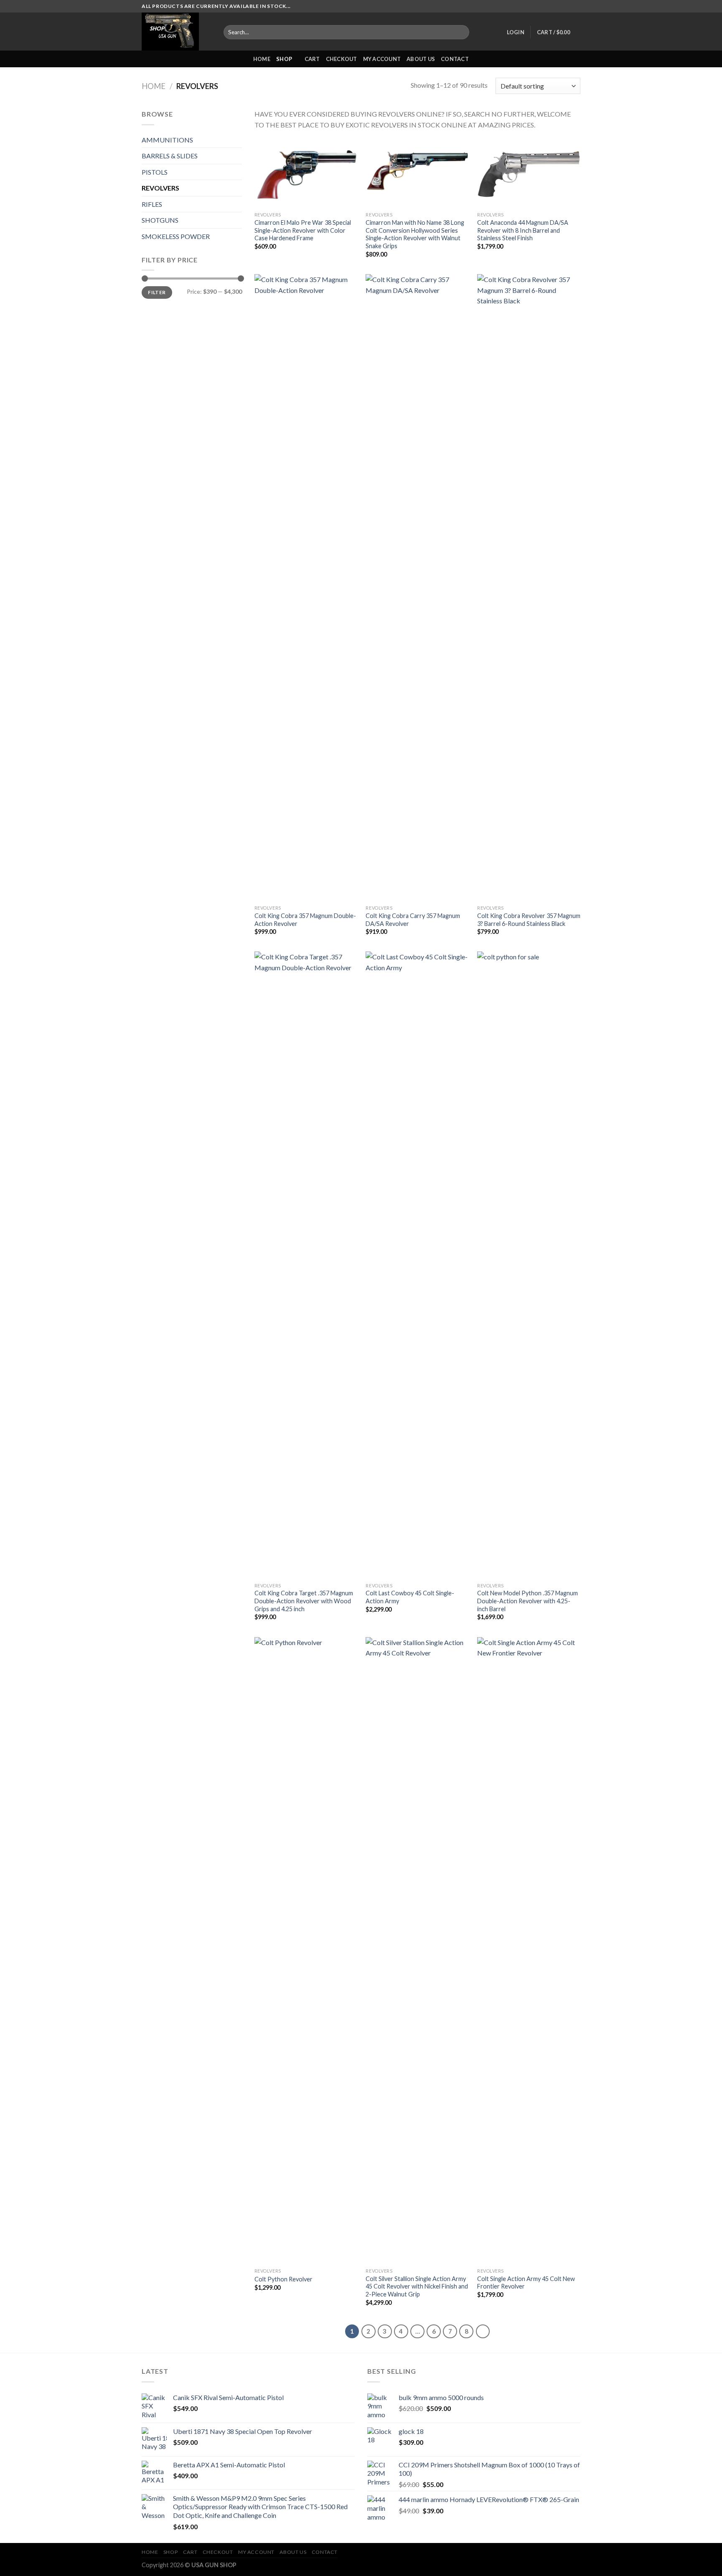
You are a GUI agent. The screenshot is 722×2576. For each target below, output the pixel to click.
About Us (421, 59)
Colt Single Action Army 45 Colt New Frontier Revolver (526, 2283)
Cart (312, 59)
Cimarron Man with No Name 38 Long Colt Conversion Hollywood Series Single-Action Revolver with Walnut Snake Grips (415, 234)
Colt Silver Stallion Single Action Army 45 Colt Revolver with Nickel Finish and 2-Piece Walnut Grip (417, 2286)
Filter (157, 292)
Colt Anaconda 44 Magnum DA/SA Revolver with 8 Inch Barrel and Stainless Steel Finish (523, 230)
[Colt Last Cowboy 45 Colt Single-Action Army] (417, 1265)
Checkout (342, 59)
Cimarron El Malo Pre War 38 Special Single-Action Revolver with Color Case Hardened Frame (303, 230)
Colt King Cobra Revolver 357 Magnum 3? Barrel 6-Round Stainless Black (529, 920)
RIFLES (152, 204)
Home (154, 86)
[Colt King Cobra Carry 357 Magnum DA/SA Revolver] (417, 587)
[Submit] (461, 32)
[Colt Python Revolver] (306, 1950)
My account (382, 59)
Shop (284, 59)
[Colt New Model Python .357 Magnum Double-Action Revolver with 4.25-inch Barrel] (529, 1265)
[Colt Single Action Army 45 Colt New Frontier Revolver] (529, 1950)
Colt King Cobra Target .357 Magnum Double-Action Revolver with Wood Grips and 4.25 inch (304, 1601)
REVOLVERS (160, 188)
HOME (262, 59)
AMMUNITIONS (167, 140)
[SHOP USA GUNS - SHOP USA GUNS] (176, 32)
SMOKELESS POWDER (176, 236)
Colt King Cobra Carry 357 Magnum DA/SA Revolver (413, 920)
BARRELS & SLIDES (170, 156)
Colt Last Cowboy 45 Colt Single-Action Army (410, 1597)
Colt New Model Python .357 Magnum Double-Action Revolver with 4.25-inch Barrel (528, 1601)
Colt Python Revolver (283, 2279)
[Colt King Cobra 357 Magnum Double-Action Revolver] (306, 587)
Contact (455, 59)
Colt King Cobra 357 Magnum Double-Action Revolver (305, 920)
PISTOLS (155, 172)
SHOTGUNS (160, 220)
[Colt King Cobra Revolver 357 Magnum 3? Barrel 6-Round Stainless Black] (529, 587)
